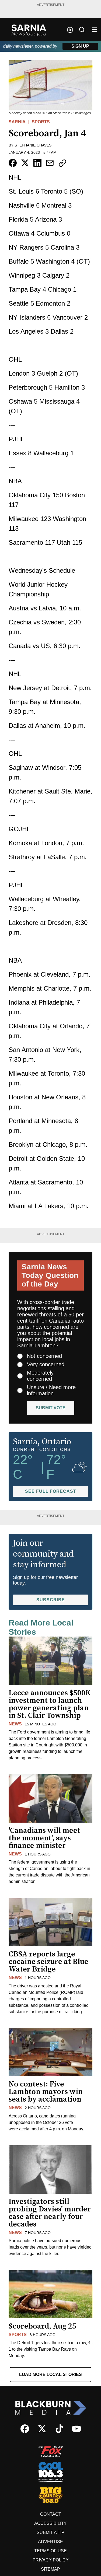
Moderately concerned (40, 1376)
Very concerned (46, 1364)
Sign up (80, 46)
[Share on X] (25, 163)
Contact (51, 2514)
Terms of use (50, 2551)
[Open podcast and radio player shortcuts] (70, 30)
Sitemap (50, 2569)
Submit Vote (51, 1408)
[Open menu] (95, 30)
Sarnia (17, 122)
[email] (50, 163)
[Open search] (82, 30)
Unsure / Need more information (51, 1390)
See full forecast (51, 1491)
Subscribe (51, 1600)
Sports (41, 122)
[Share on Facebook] (13, 163)
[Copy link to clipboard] (62, 163)
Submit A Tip (50, 2533)
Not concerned (44, 1356)
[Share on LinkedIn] (37, 163)
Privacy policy (51, 2560)
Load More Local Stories (50, 2374)
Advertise (50, 2542)
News (15, 1724)
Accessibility (50, 2523)
